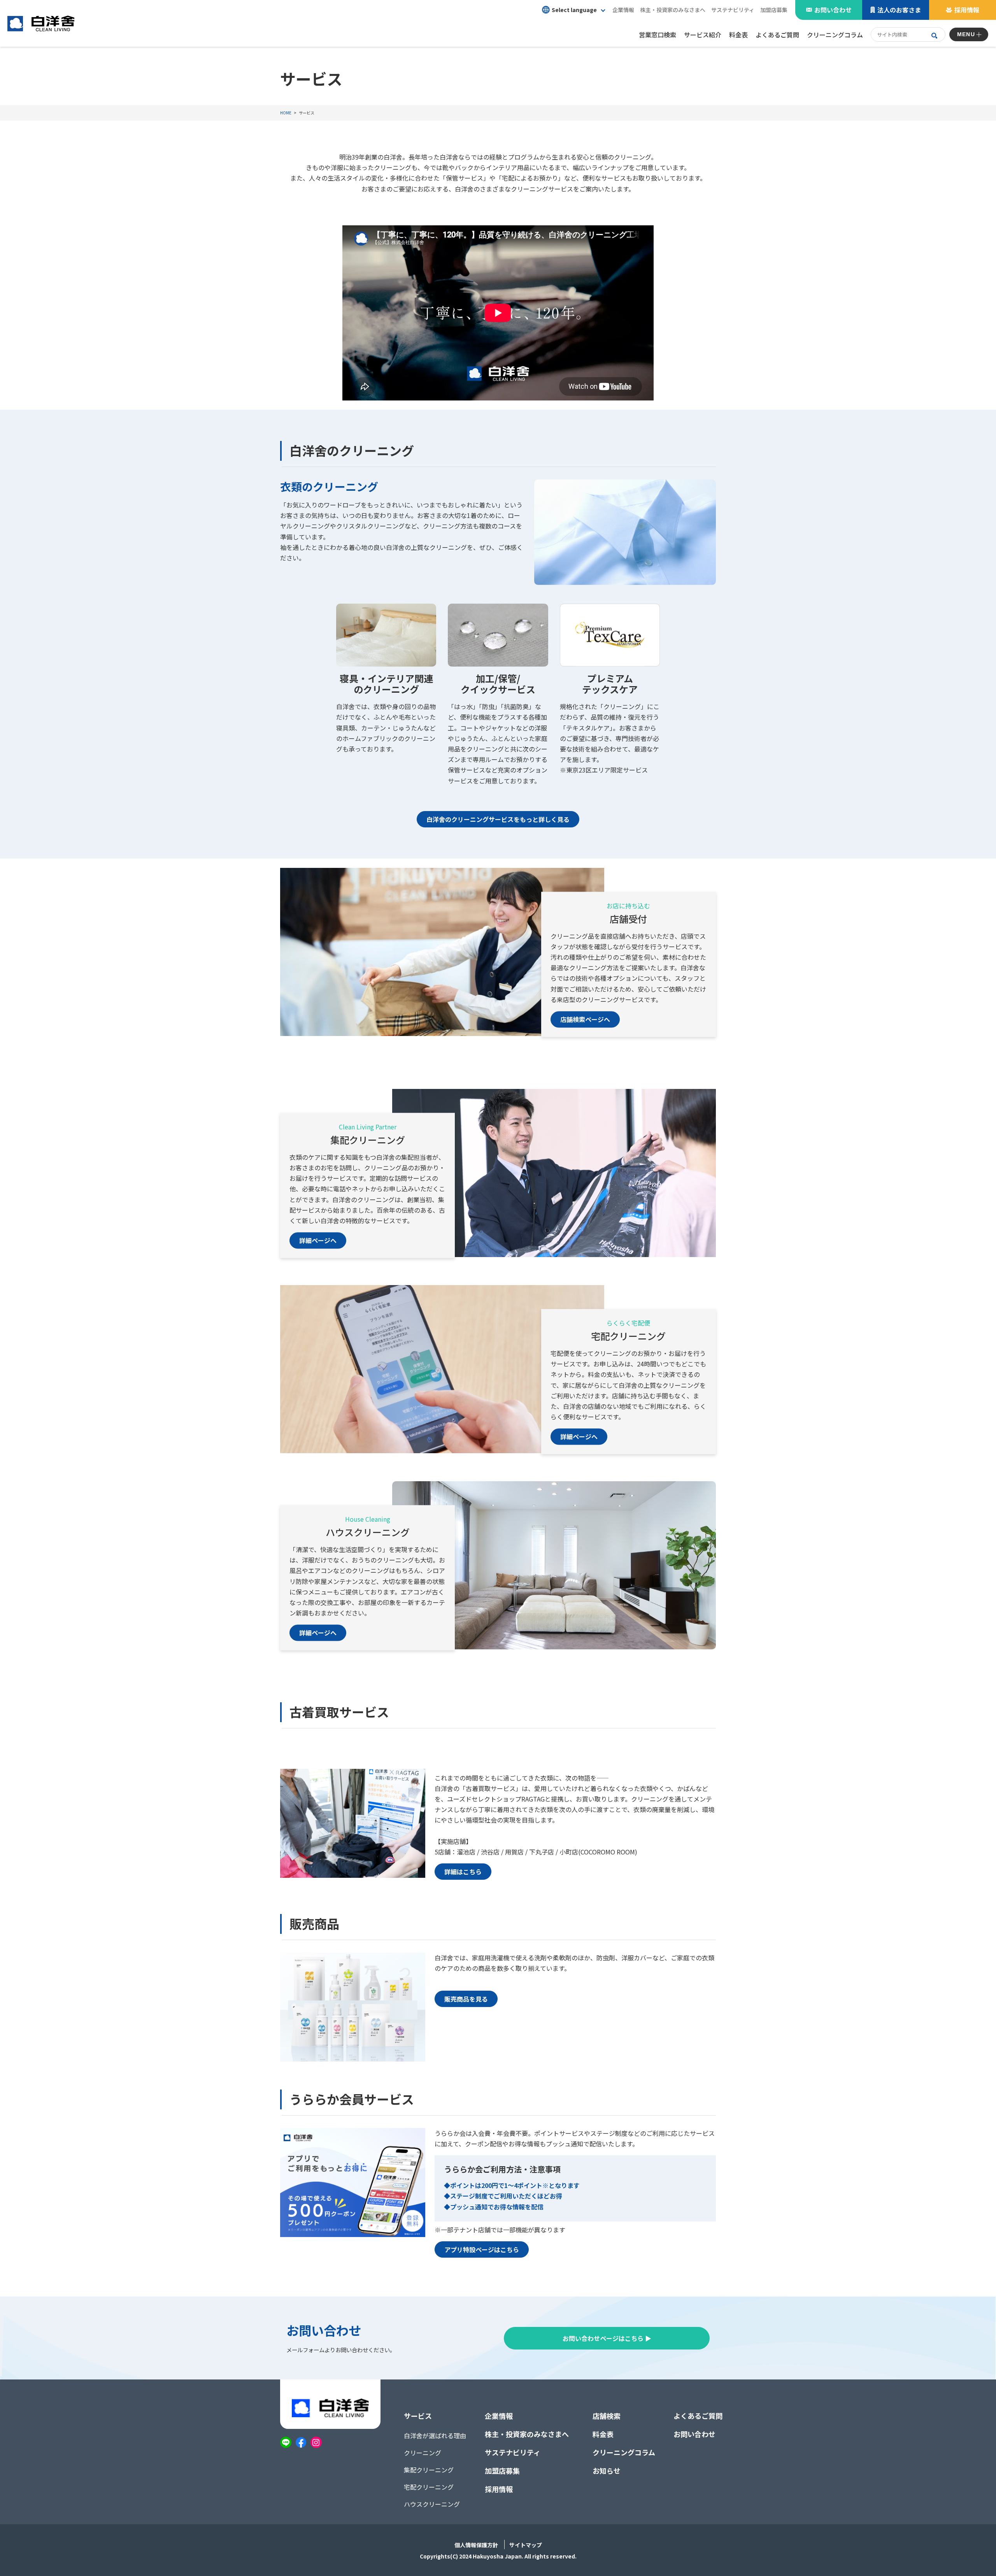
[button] (573, 10)
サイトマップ (526, 2545)
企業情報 (499, 2416)
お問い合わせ (833, 10)
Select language (574, 10)
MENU (966, 34)
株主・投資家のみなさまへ (527, 2434)
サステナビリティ (733, 10)
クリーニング (423, 2453)
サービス (418, 2416)
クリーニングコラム (624, 2452)
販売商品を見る (466, 1999)
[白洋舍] (41, 23)
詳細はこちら (463, 1872)
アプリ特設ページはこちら (482, 2249)
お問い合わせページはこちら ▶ (607, 2338)
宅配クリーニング (429, 2487)
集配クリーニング (429, 2470)
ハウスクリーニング (432, 2504)
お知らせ (607, 2471)
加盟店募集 (774, 10)
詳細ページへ (318, 1241)
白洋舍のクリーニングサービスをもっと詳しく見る (498, 819)
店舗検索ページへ (585, 1019)
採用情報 (967, 10)
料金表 (603, 2434)
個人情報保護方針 (476, 2545)
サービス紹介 (703, 35)
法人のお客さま (899, 10)
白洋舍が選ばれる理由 (435, 2436)
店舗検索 (607, 2416)
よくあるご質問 (698, 2416)
